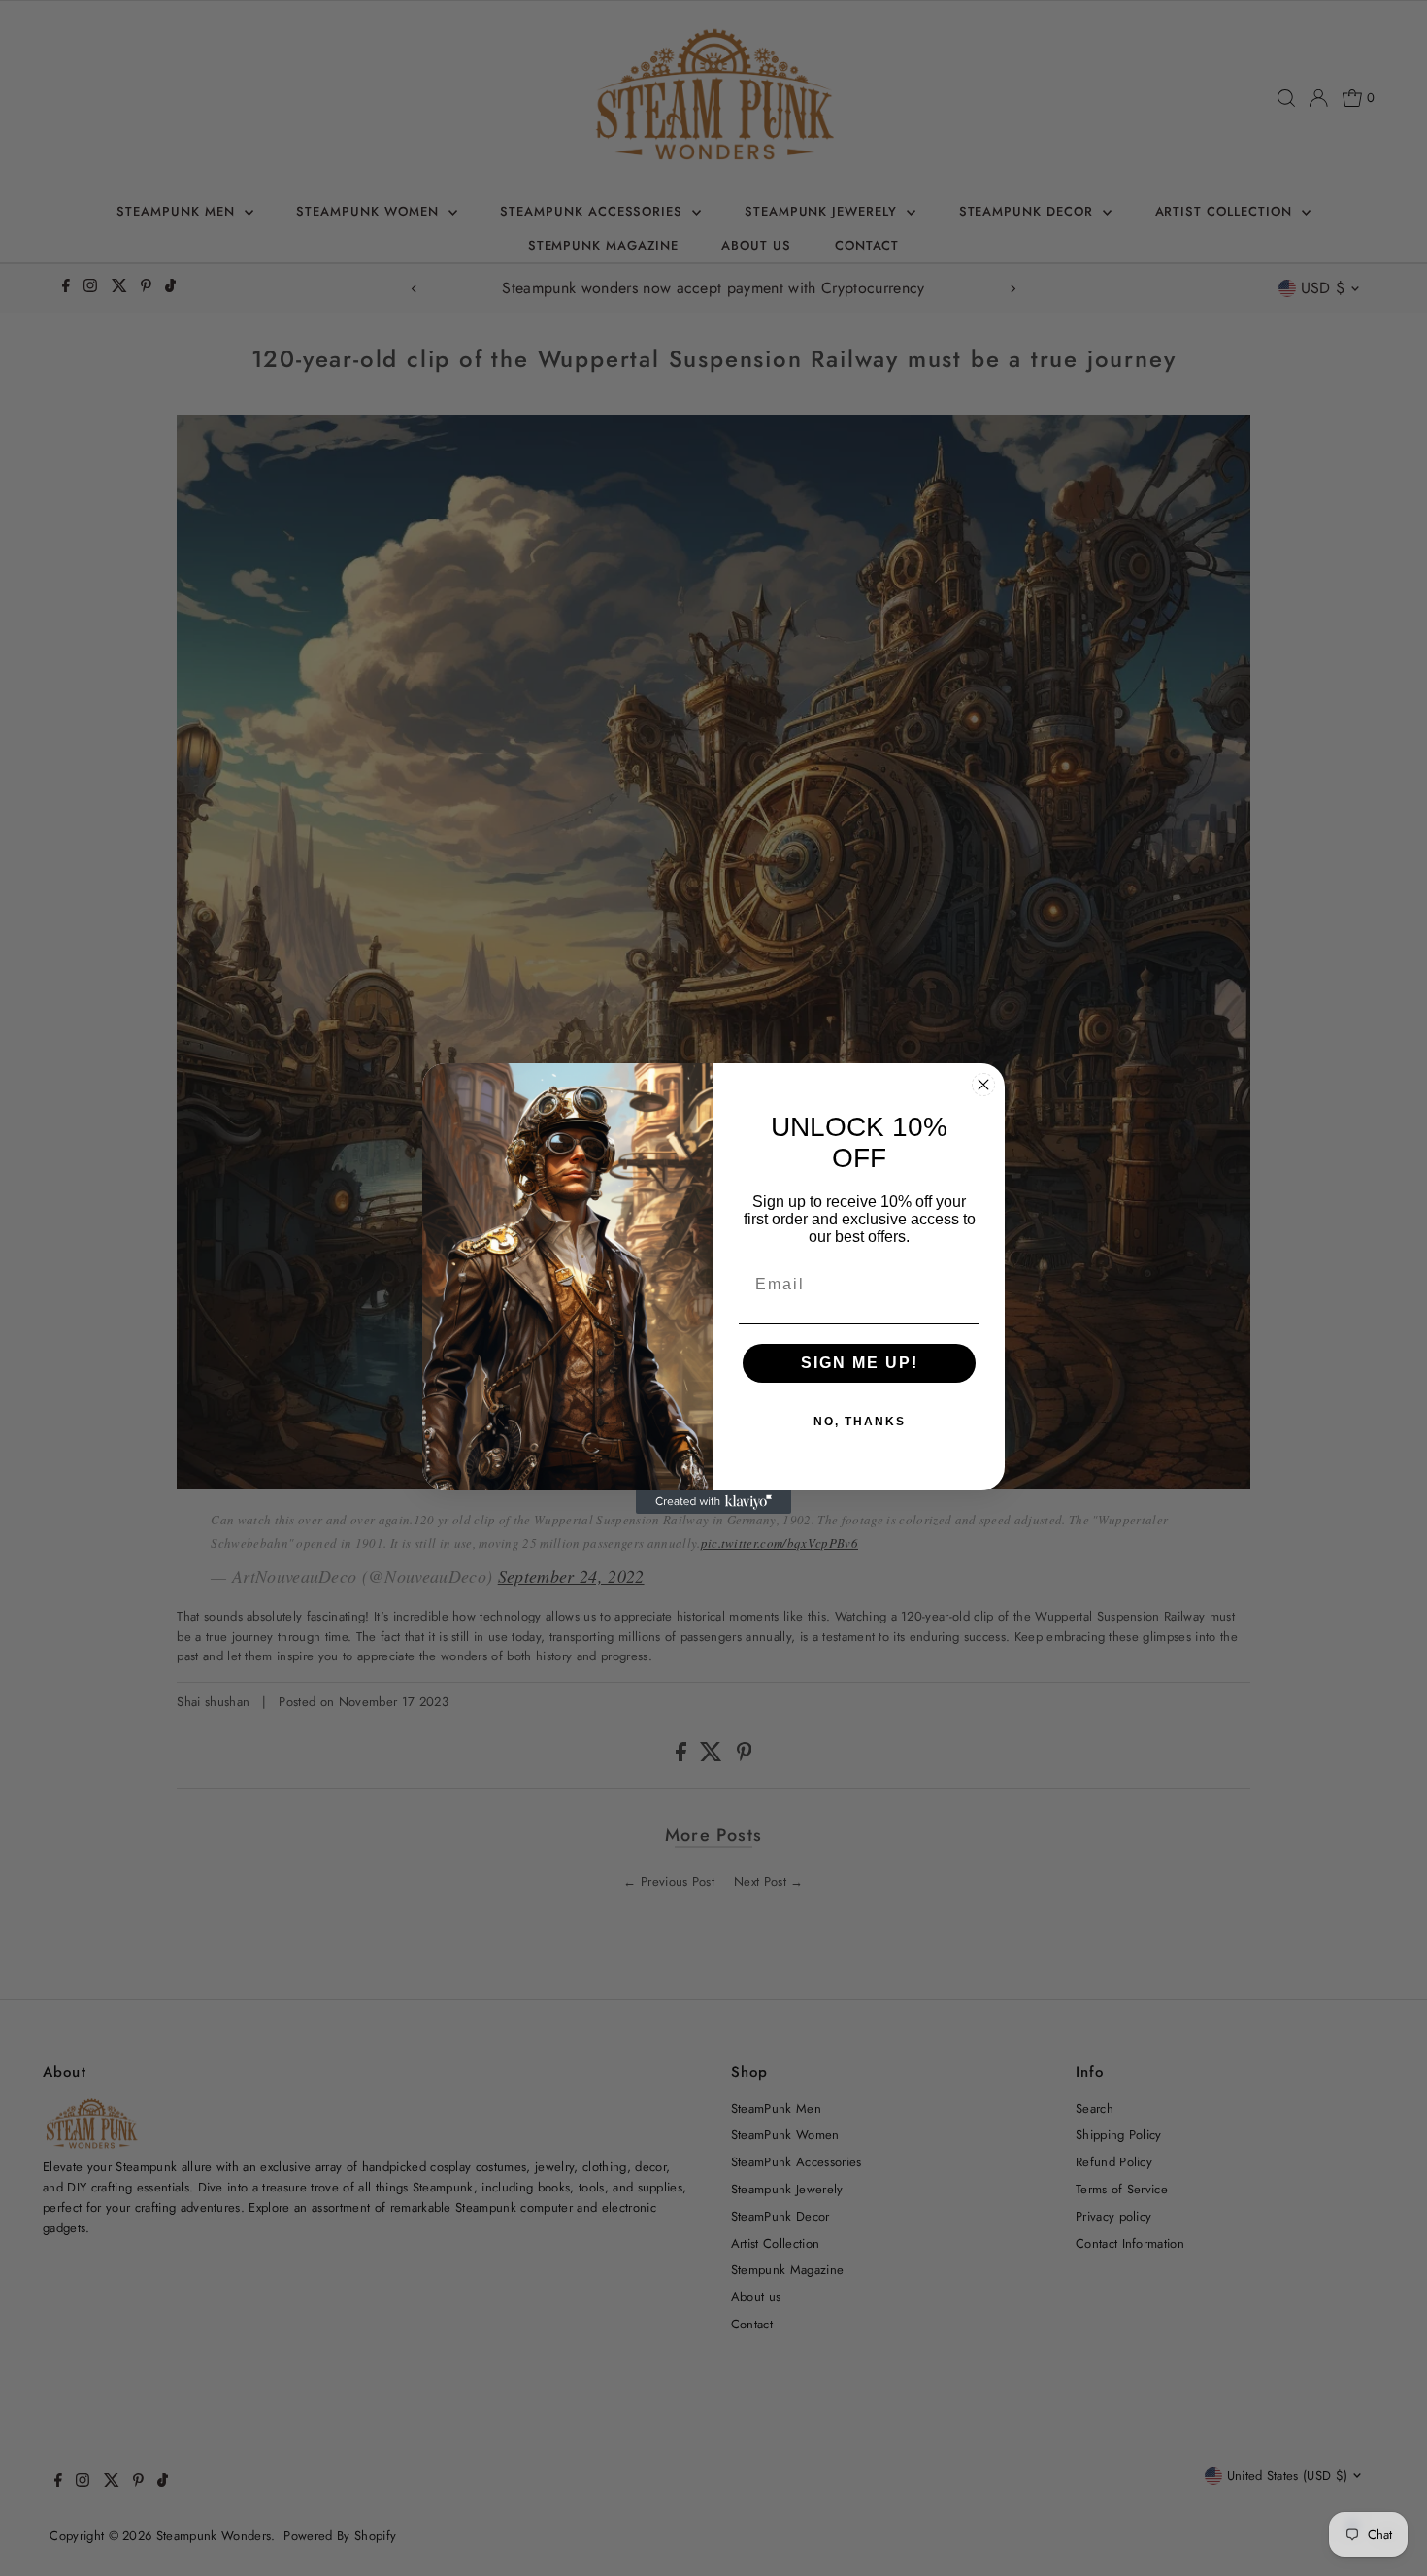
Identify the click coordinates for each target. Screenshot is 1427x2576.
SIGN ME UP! (860, 1363)
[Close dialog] (983, 1085)
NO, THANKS (860, 1422)
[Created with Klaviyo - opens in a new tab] (713, 1502)
